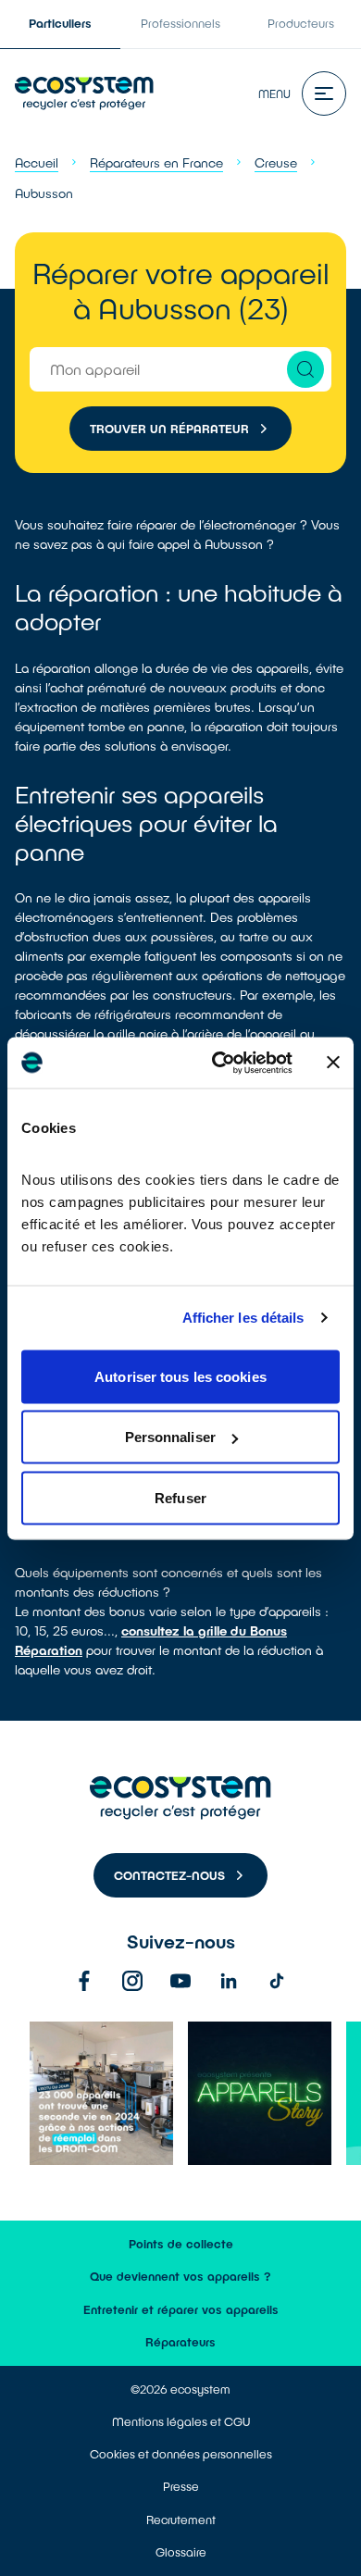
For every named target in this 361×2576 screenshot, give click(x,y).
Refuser (180, 1497)
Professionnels (180, 23)
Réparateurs (180, 2342)
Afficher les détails (243, 1318)
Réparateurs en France (156, 162)
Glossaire (181, 2552)
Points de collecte (181, 2244)
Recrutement (181, 2520)
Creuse (276, 162)
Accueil (37, 162)
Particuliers (60, 23)
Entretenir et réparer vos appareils (181, 2309)
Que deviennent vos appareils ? (180, 2276)
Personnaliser (170, 1437)
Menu (274, 93)
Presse (181, 2486)
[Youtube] (180, 1981)
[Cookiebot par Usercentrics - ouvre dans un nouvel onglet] (219, 1063)
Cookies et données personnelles (181, 2454)
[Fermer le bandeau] (333, 1063)
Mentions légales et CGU (181, 2421)
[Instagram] (132, 1981)
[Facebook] (84, 1981)
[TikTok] (277, 1981)
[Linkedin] (229, 1981)
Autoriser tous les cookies (180, 1376)
